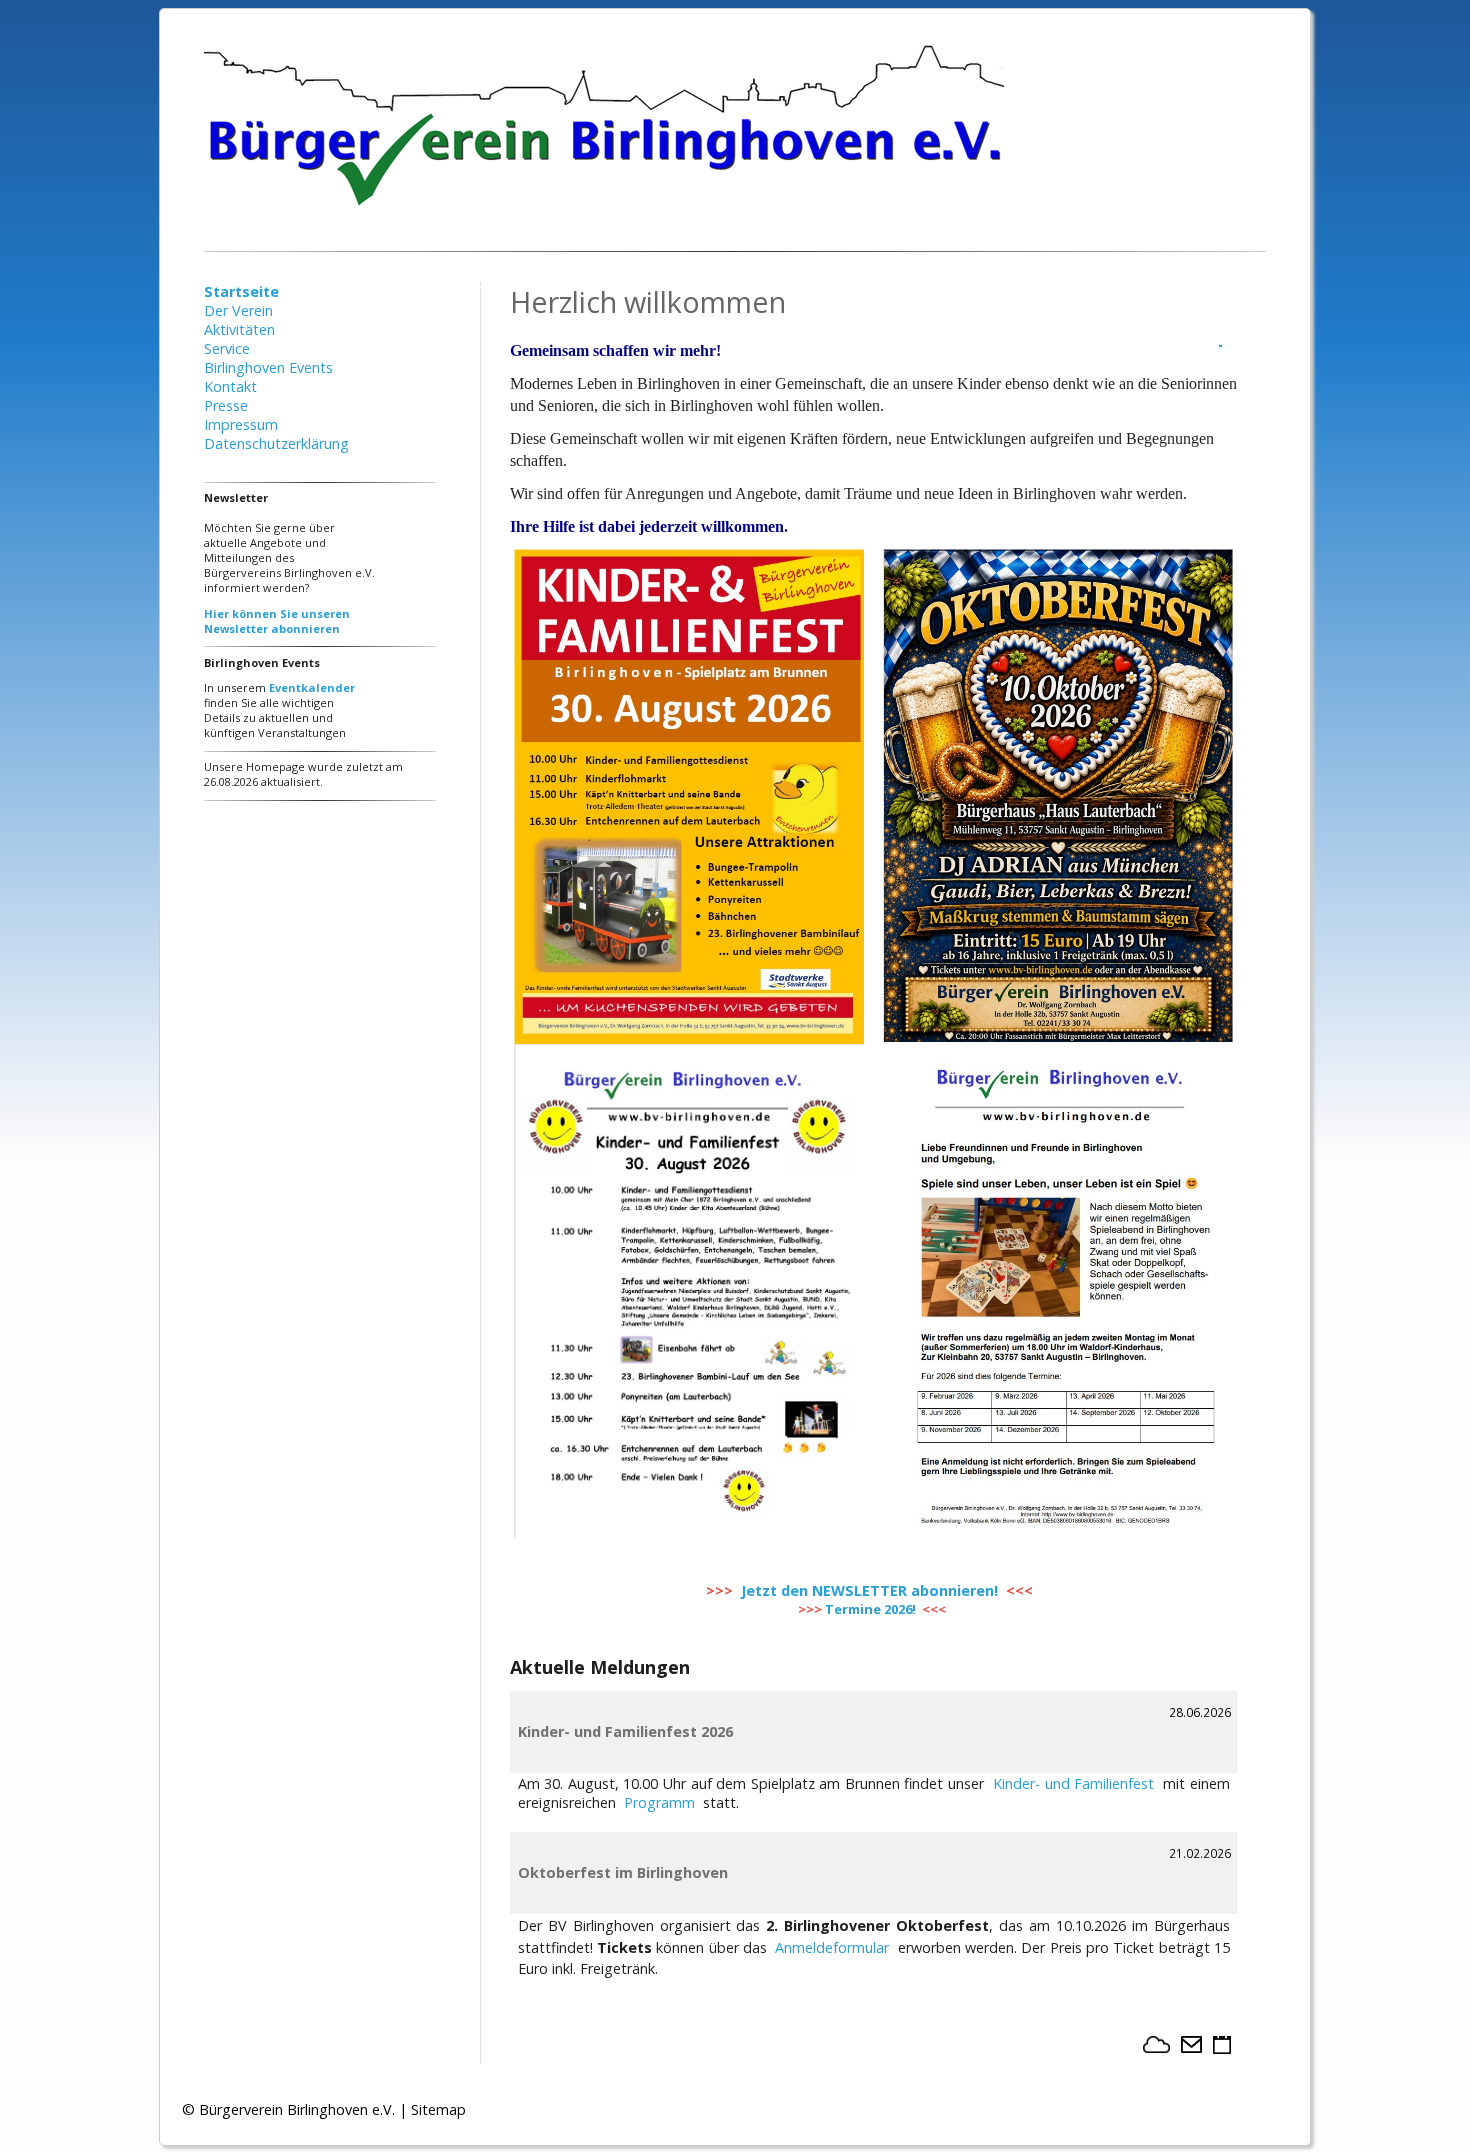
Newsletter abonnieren (272, 628)
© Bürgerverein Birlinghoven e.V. (288, 2109)
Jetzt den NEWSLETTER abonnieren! (869, 1590)
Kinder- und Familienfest (1073, 1783)
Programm (659, 1802)
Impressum (241, 424)
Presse (226, 405)
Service (227, 348)
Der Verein (238, 310)
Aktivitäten (239, 329)
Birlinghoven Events (268, 367)
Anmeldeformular (832, 1947)
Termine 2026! (870, 1609)
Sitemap (438, 2109)
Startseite (241, 291)
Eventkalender (312, 687)
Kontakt (230, 386)
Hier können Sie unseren (277, 613)
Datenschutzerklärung (276, 443)
